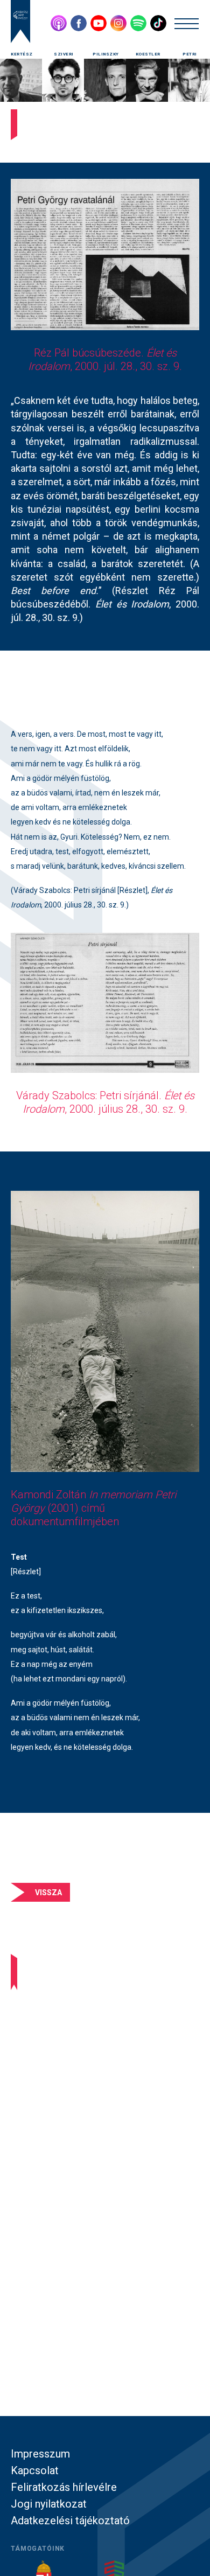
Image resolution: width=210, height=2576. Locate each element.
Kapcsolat (35, 2470)
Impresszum (40, 2454)
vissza (48, 1893)
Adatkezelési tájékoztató (70, 2521)
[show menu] (187, 23)
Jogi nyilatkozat (49, 2504)
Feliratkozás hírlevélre (64, 2487)
